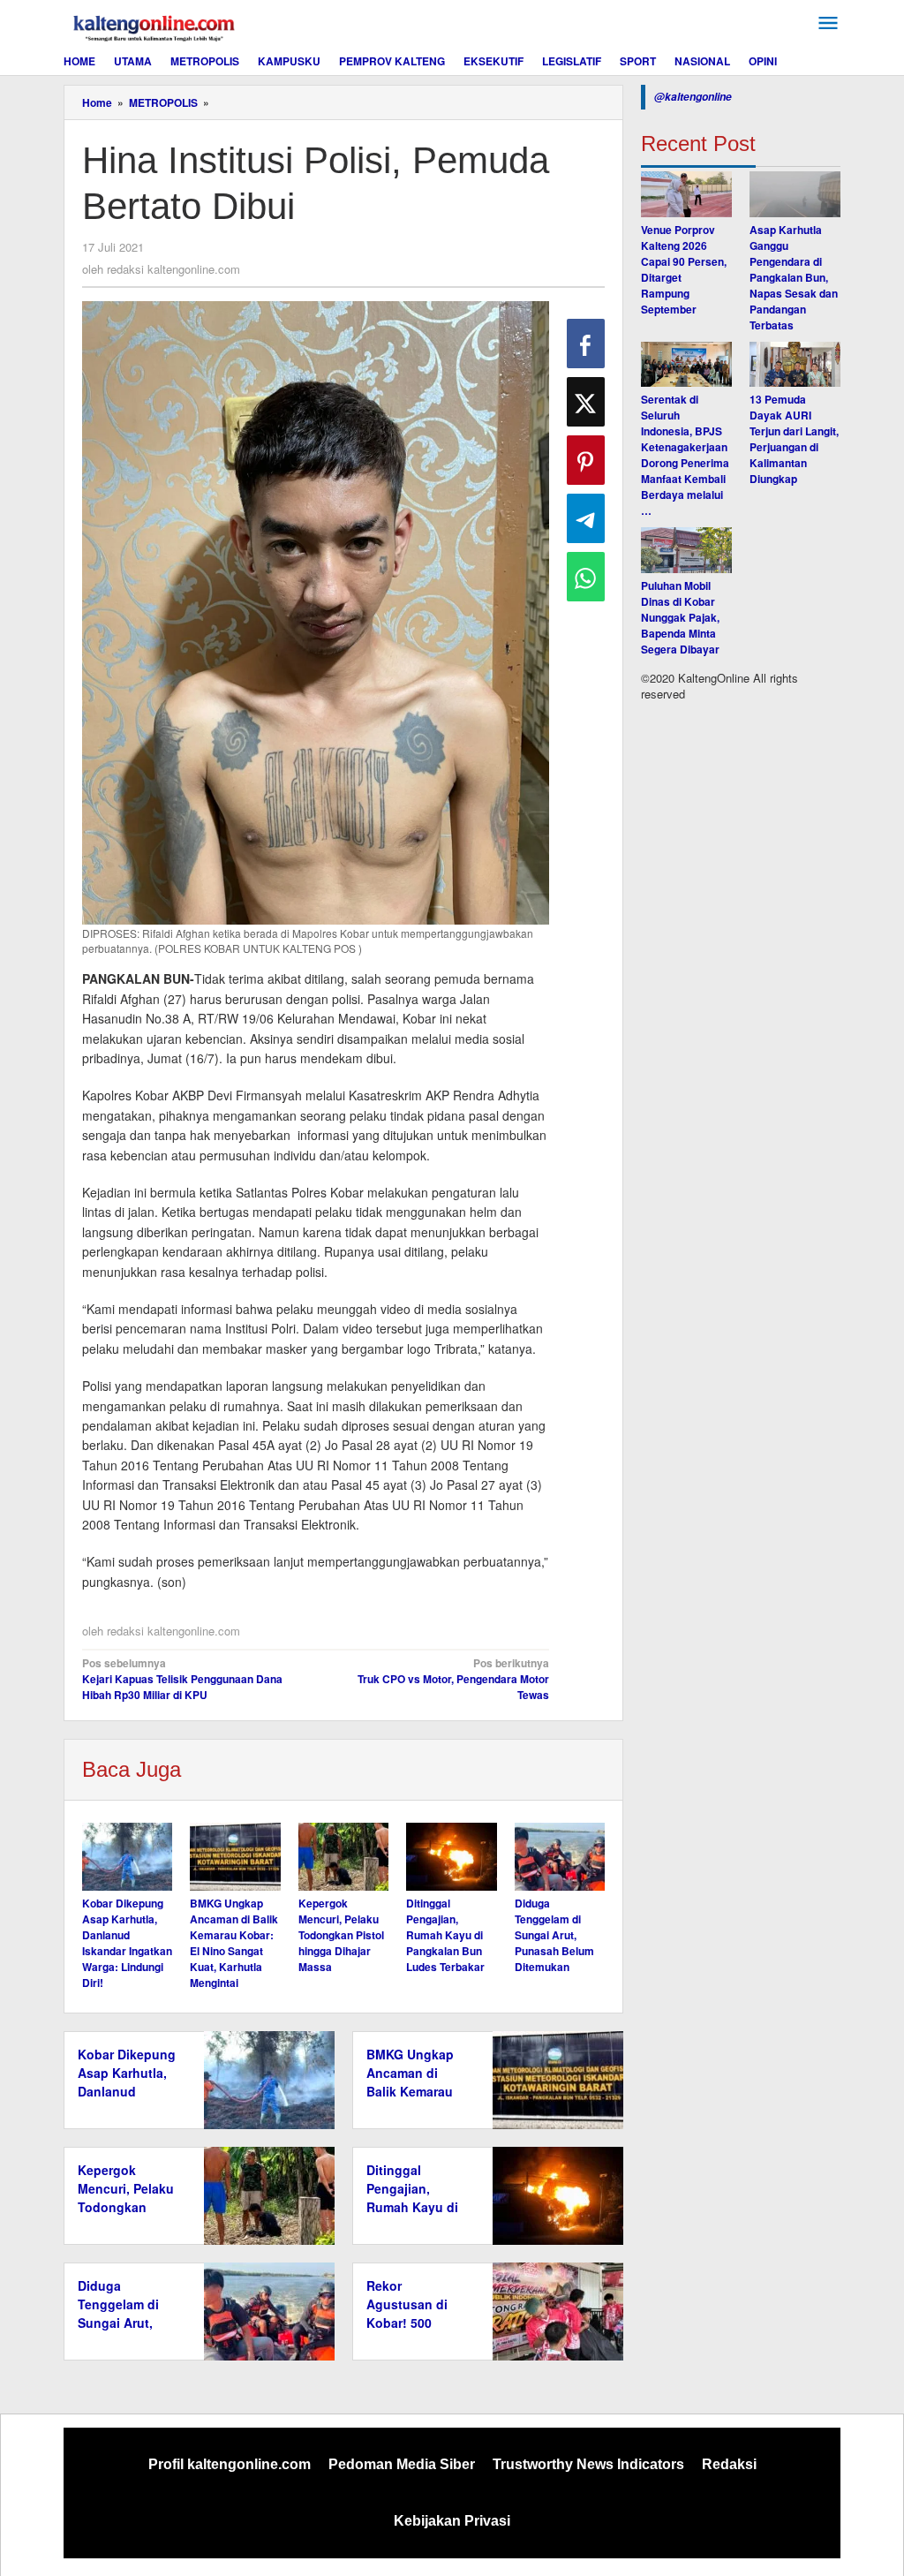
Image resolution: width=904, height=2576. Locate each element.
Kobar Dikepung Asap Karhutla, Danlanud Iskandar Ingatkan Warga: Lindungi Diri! (127, 1943)
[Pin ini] (586, 460)
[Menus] (828, 23)
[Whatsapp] (586, 577)
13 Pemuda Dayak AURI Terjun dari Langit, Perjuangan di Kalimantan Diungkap (794, 439)
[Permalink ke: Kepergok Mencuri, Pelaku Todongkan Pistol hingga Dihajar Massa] (343, 1857)
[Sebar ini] (586, 344)
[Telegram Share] (586, 518)
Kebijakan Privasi (452, 2521)
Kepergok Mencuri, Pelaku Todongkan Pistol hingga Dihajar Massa (341, 1935)
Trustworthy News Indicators (588, 2464)
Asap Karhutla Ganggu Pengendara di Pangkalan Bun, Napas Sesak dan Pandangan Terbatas (794, 277)
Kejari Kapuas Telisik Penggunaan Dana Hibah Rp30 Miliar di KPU (182, 1679)
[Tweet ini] (586, 402)
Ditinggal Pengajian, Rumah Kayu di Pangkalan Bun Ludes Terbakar (445, 1935)
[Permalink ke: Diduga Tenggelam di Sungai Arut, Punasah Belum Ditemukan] (560, 1857)
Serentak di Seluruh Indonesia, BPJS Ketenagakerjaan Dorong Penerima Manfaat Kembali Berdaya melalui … (685, 455)
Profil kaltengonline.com (230, 2464)
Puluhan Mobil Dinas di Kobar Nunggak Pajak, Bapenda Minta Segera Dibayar (680, 617)
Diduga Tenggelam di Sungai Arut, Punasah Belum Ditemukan (554, 1935)
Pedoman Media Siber (402, 2464)
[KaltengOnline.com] (155, 26)
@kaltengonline (693, 97)
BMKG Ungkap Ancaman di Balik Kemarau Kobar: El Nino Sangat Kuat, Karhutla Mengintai (234, 1943)
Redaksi (729, 2464)
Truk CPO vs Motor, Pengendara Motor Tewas (453, 1679)
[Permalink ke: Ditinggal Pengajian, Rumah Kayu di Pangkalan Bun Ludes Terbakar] (451, 1857)
